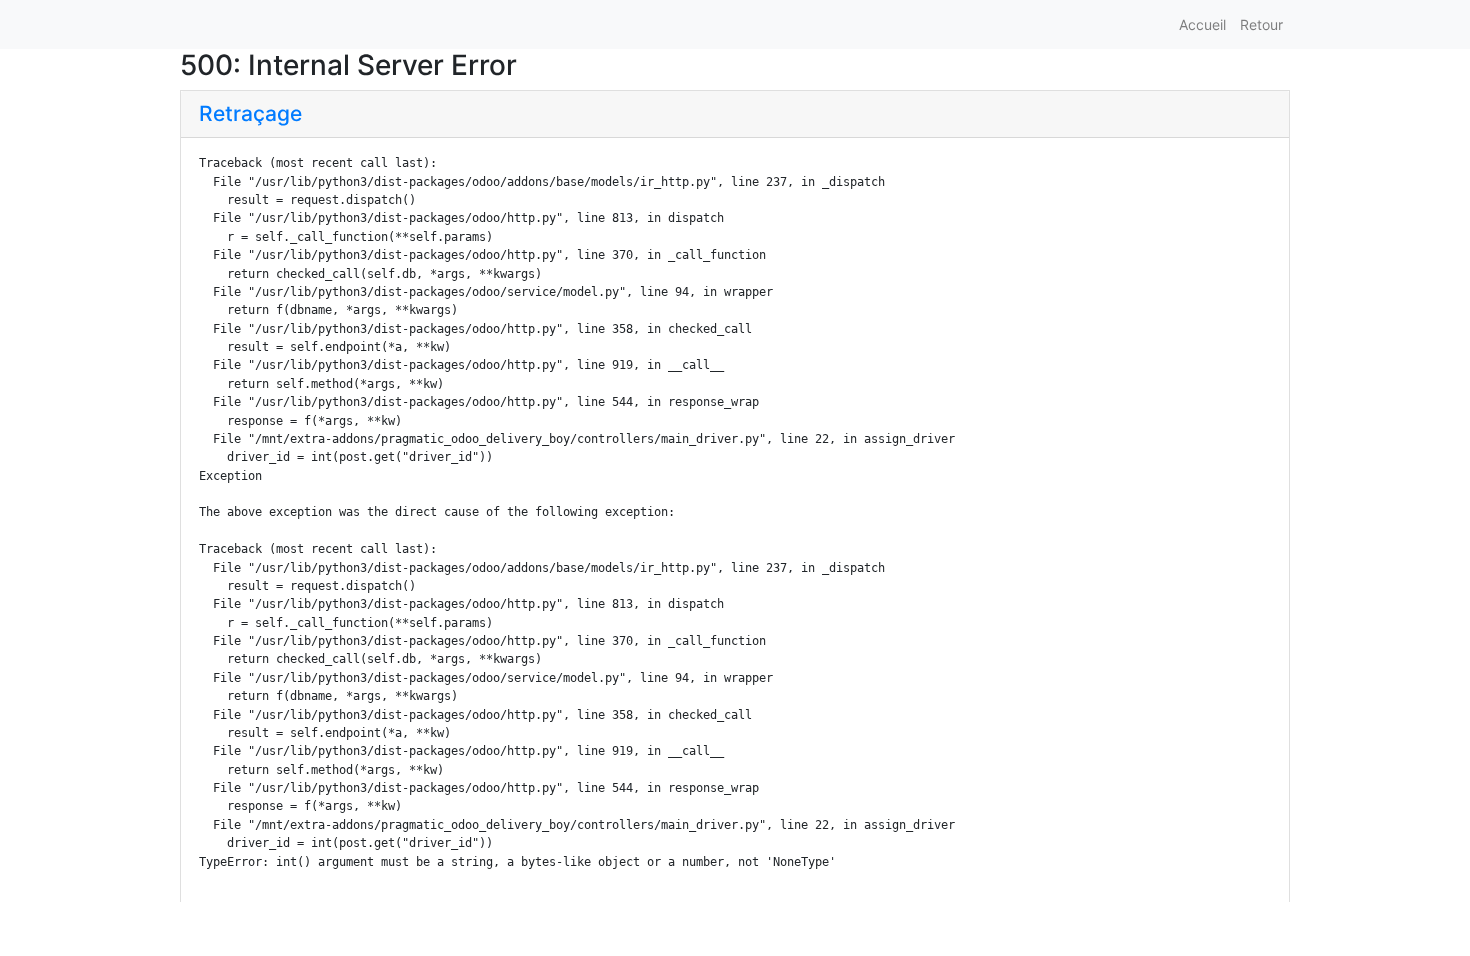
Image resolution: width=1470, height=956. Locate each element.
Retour (1261, 24)
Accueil (1202, 24)
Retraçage (250, 113)
